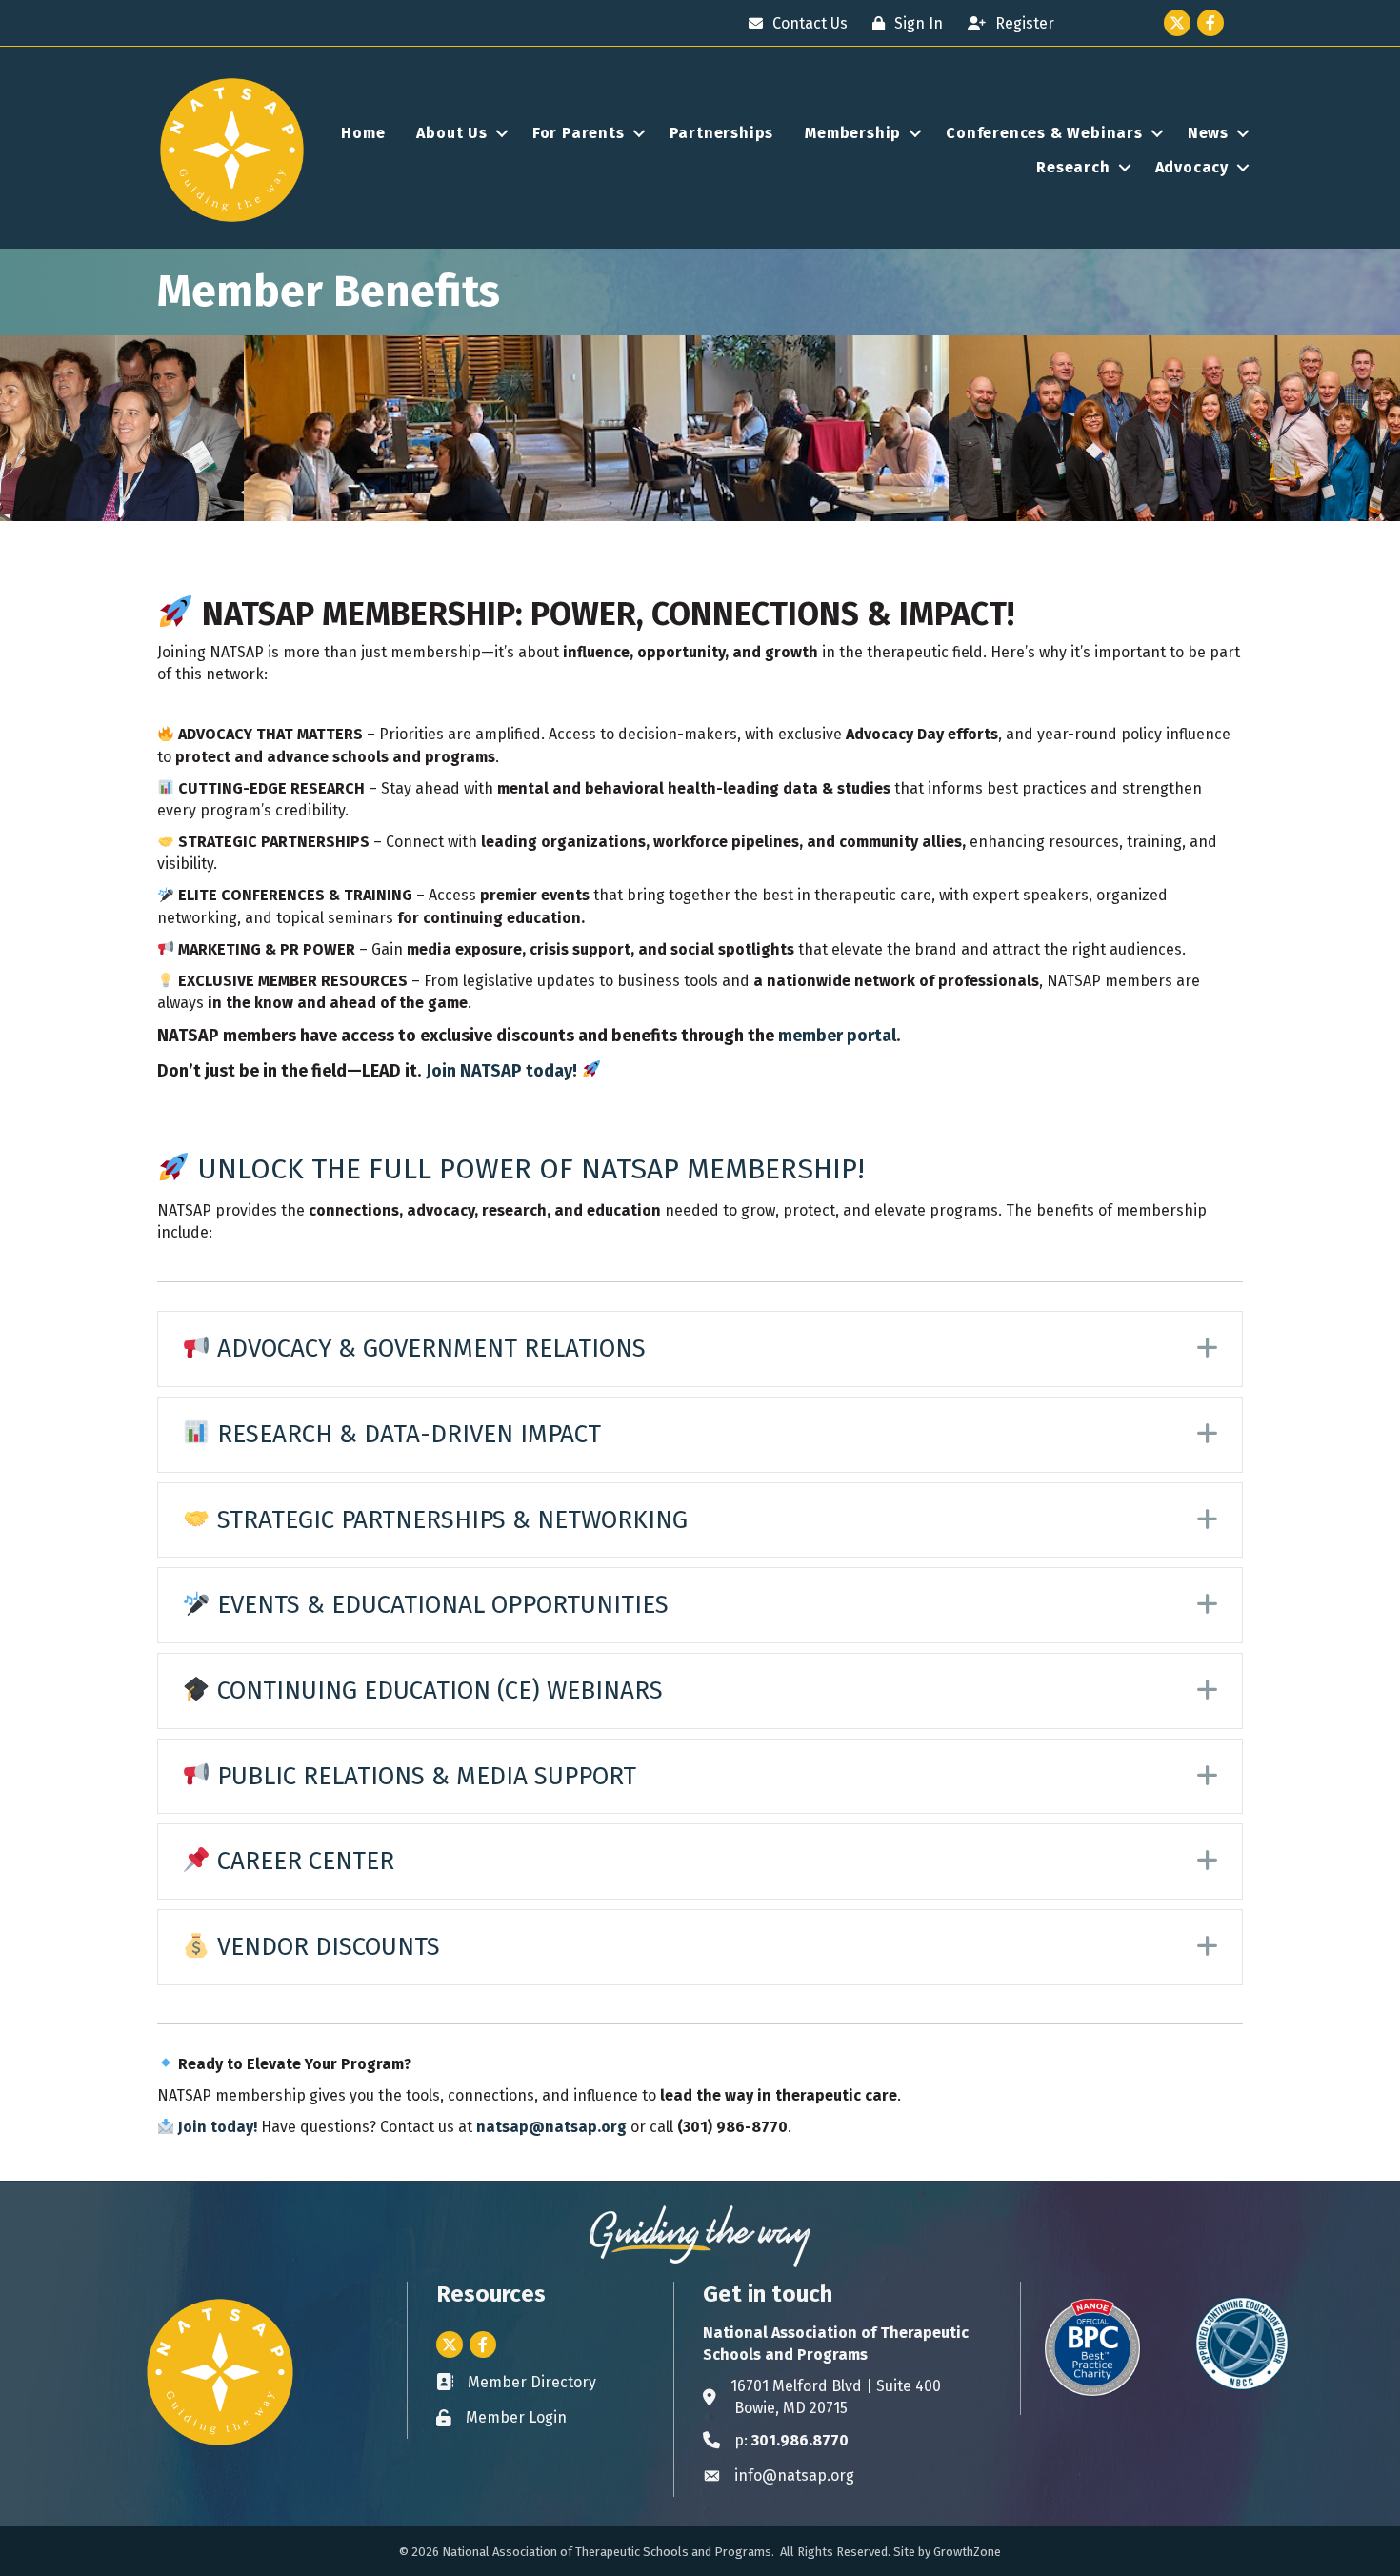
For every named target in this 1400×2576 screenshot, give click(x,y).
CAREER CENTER (302, 1861)
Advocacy (1192, 167)
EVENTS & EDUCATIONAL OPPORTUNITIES (440, 1605)
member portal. (839, 1036)
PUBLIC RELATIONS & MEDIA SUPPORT (423, 1776)
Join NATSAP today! (501, 1071)
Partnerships (722, 133)
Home (363, 133)
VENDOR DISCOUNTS (325, 1947)
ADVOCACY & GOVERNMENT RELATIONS (428, 1348)
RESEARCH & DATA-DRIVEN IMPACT (406, 1434)
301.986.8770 (800, 2440)
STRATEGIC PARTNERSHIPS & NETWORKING (449, 1520)
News (1208, 133)
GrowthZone (967, 2552)
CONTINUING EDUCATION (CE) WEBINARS (437, 1690)
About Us (451, 133)
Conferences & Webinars (1044, 133)
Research (1073, 167)
